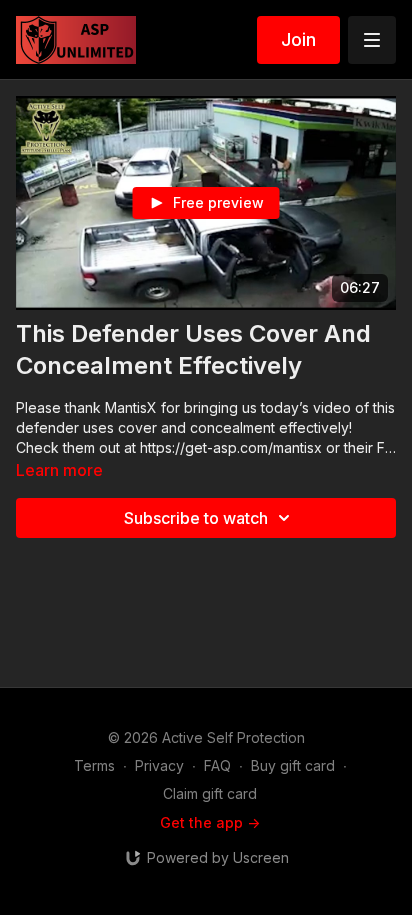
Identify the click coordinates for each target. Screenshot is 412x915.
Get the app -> (210, 822)
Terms (94, 765)
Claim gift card (210, 793)
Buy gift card (293, 765)
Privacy (159, 765)
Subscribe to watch (196, 518)
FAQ (217, 765)
